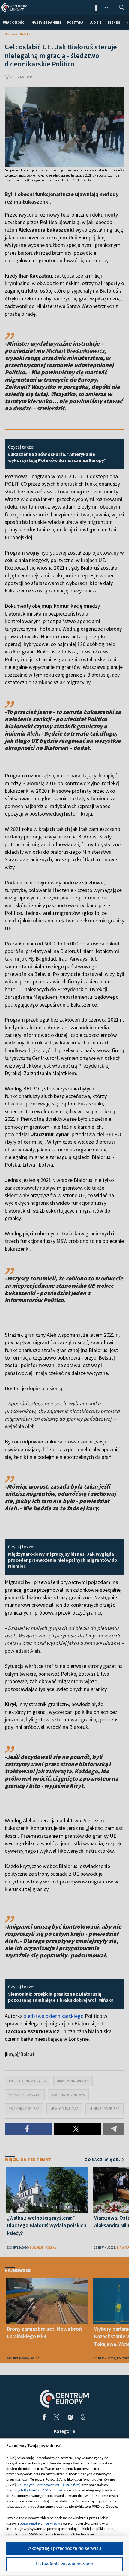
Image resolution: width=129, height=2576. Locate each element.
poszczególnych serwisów (40, 2523)
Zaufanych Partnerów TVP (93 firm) (34, 2490)
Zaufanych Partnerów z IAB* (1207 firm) (49, 2485)
